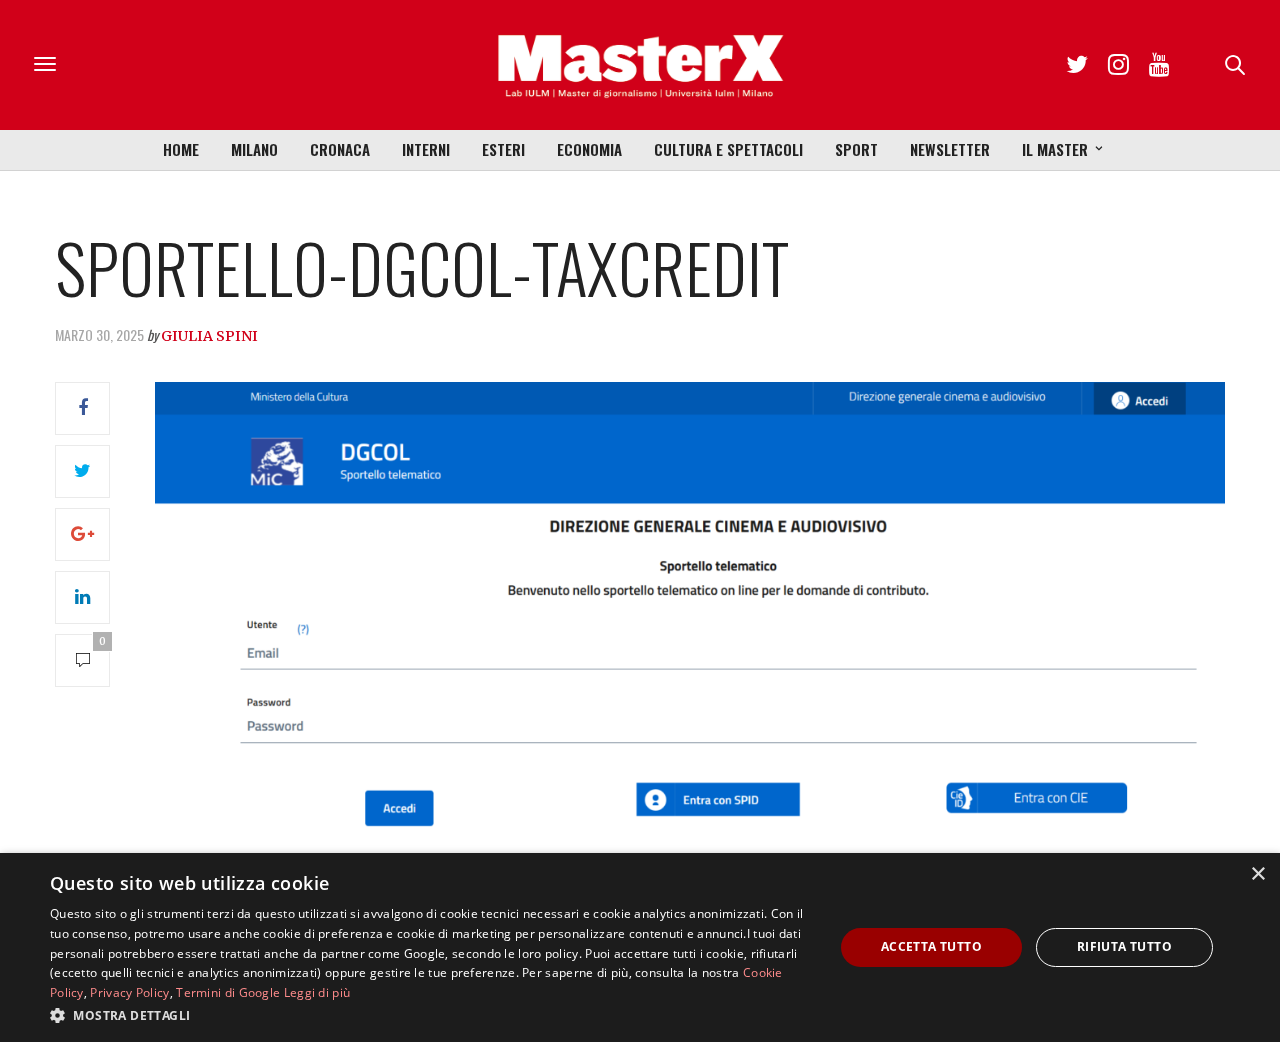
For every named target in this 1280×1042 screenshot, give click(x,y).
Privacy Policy (129, 992)
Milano (254, 149)
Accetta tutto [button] (931, 946)
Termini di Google (228, 992)
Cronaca (340, 149)
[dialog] (640, 947)
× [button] (1257, 874)
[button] (430, 1015)
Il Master (1055, 149)
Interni (426, 149)
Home (181, 149)
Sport (856, 149)
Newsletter (950, 149)
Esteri (503, 149)
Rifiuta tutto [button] (1124, 946)
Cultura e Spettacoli (728, 149)
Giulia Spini (209, 336)
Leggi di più (317, 992)
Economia (589, 149)
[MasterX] (640, 65)
